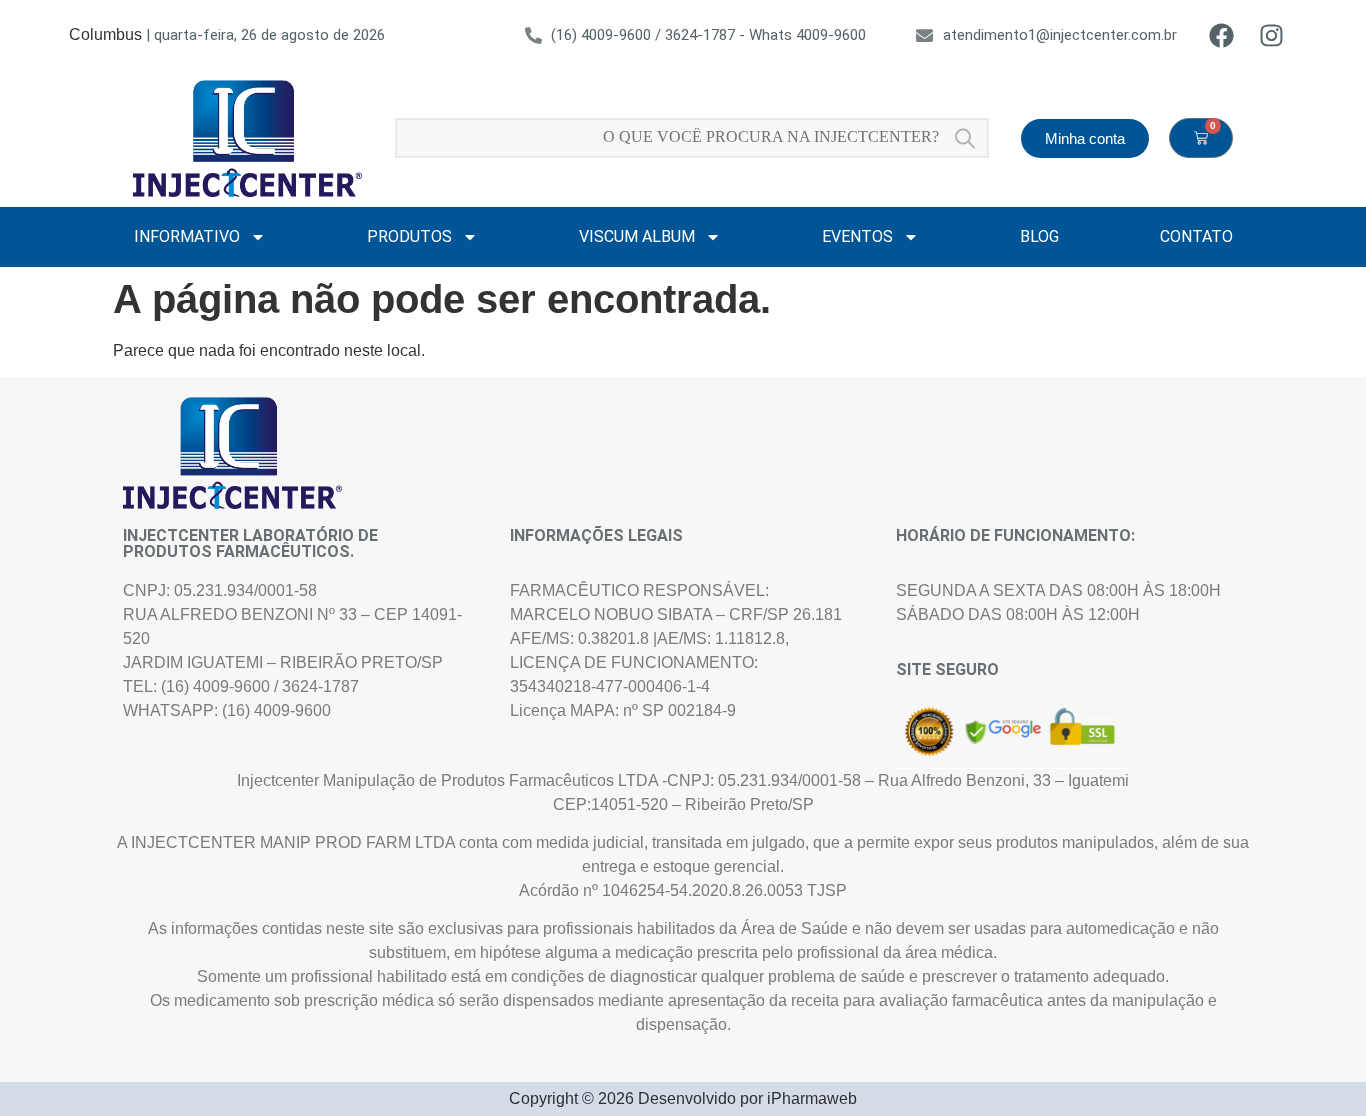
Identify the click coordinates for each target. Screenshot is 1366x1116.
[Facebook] (1222, 35)
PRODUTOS (409, 236)
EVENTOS (857, 236)
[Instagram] (1272, 35)
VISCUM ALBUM (637, 236)
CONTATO (1196, 236)
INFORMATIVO (187, 236)
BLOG (1039, 236)
